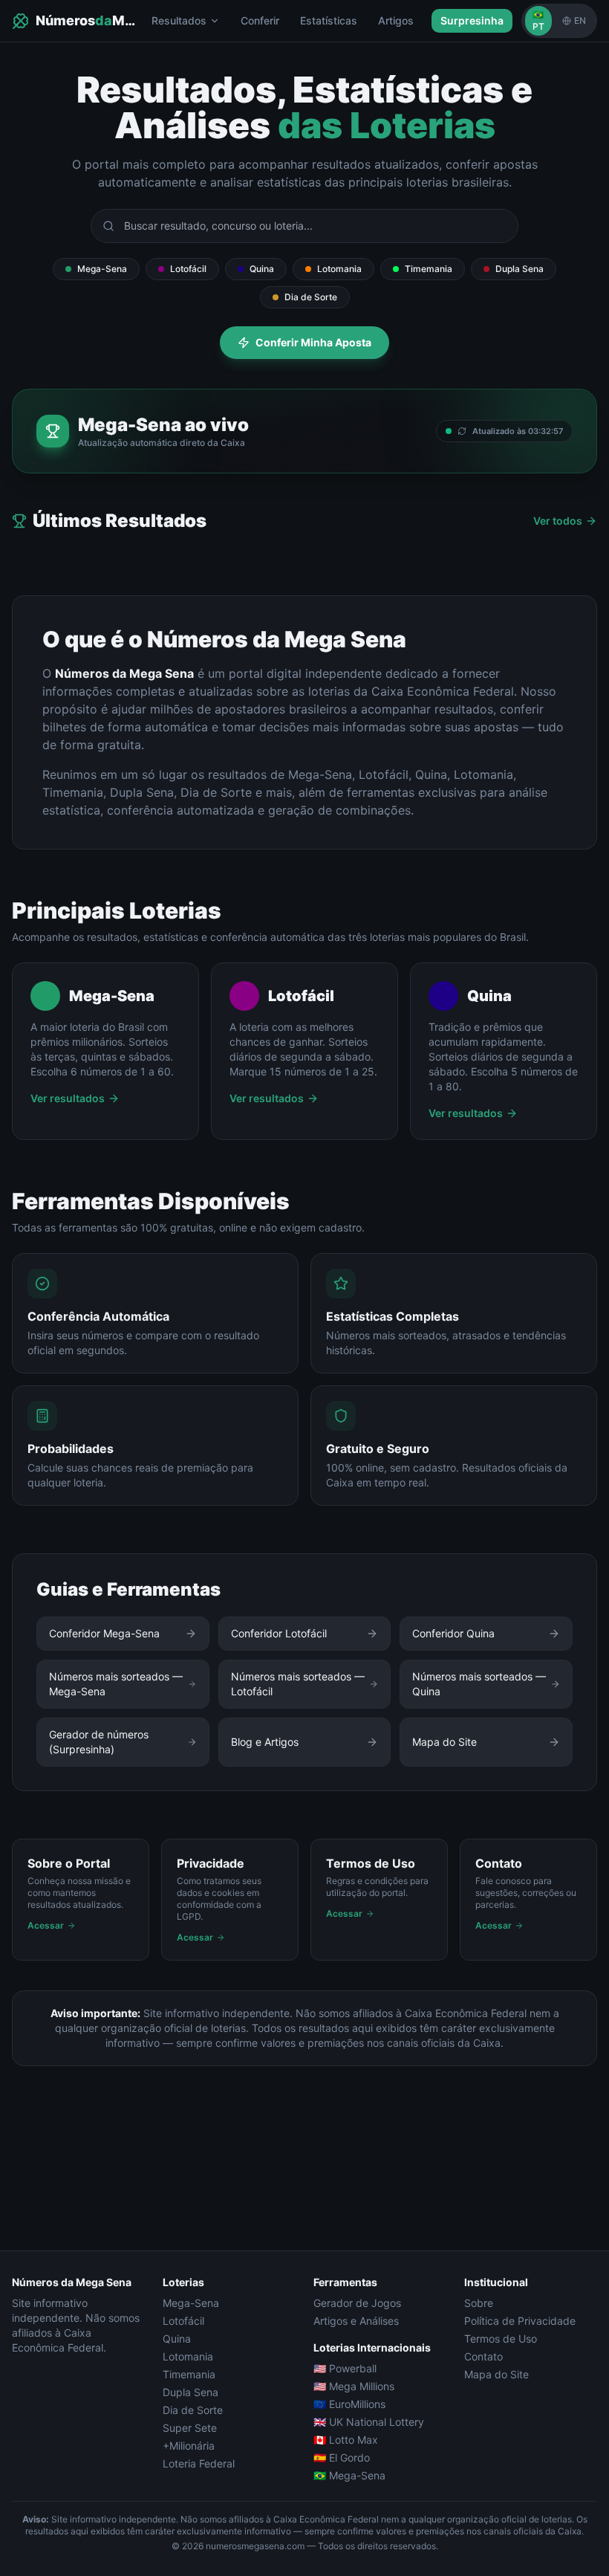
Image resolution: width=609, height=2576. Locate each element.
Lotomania (339, 269)
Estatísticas (329, 20)
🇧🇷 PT (538, 20)
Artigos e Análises (356, 2321)
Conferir (260, 20)
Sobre (479, 2303)
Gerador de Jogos (357, 2303)
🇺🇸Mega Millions (354, 2386)
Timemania (429, 269)
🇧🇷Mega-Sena (349, 2475)
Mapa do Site (496, 2374)
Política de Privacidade (520, 2321)
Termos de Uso (501, 2339)
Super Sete (190, 2428)
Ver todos (558, 521)
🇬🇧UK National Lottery (369, 2422)
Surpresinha (472, 20)
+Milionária (189, 2446)
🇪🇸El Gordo (342, 2457)
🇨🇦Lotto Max (346, 2440)
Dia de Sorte (311, 297)
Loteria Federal (199, 2463)
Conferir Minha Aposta (313, 342)
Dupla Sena (520, 269)
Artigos (396, 20)
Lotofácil (188, 269)
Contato (483, 2356)
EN (580, 20)
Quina (262, 269)
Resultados (179, 20)
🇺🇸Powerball (345, 2368)
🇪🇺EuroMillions (349, 2404)
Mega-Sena (102, 269)
